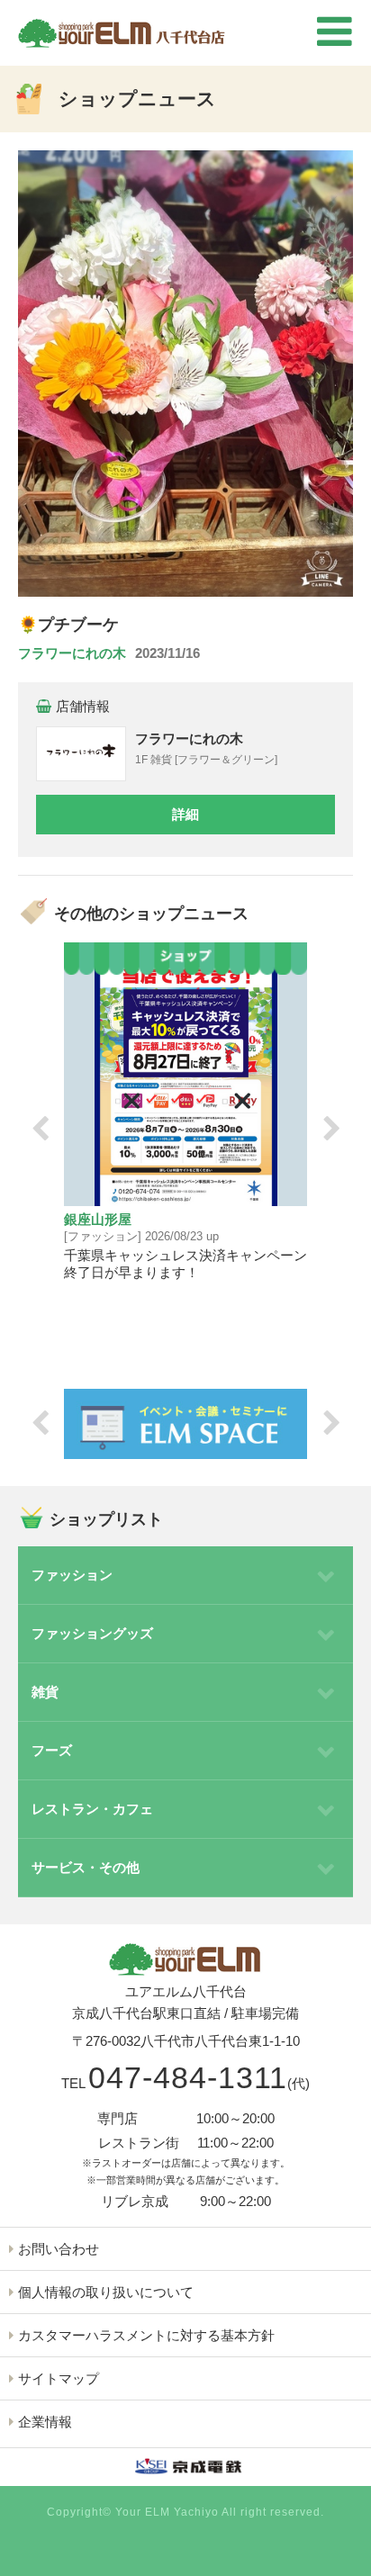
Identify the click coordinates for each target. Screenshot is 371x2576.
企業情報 (45, 2422)
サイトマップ (59, 2378)
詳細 (185, 814)
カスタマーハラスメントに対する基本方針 (146, 2335)
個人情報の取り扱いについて (106, 2292)
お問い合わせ (59, 2249)
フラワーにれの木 (72, 653)
